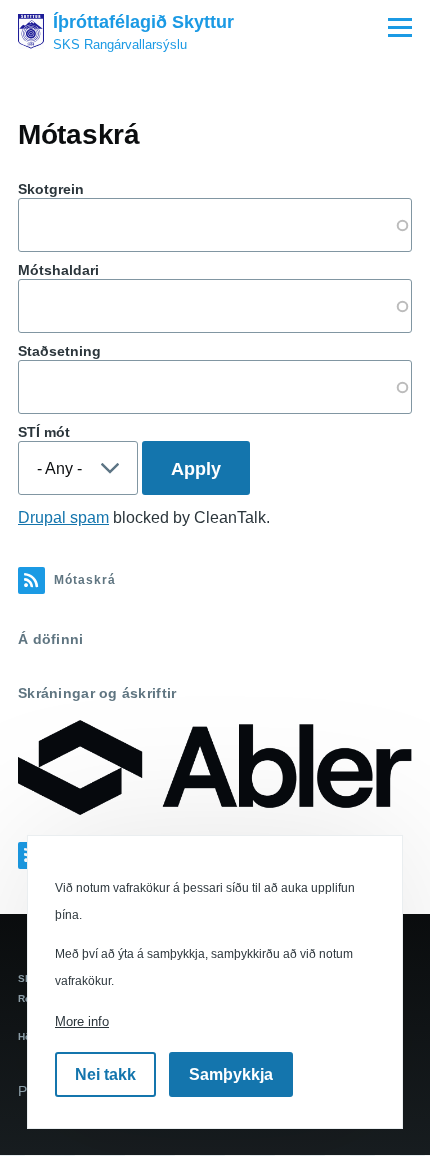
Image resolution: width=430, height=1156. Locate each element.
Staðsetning (59, 351)
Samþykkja (231, 1074)
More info (82, 1021)
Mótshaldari (58, 270)
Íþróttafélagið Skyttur (143, 22)
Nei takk (105, 1074)
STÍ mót (44, 432)
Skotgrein (51, 189)
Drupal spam (63, 517)
